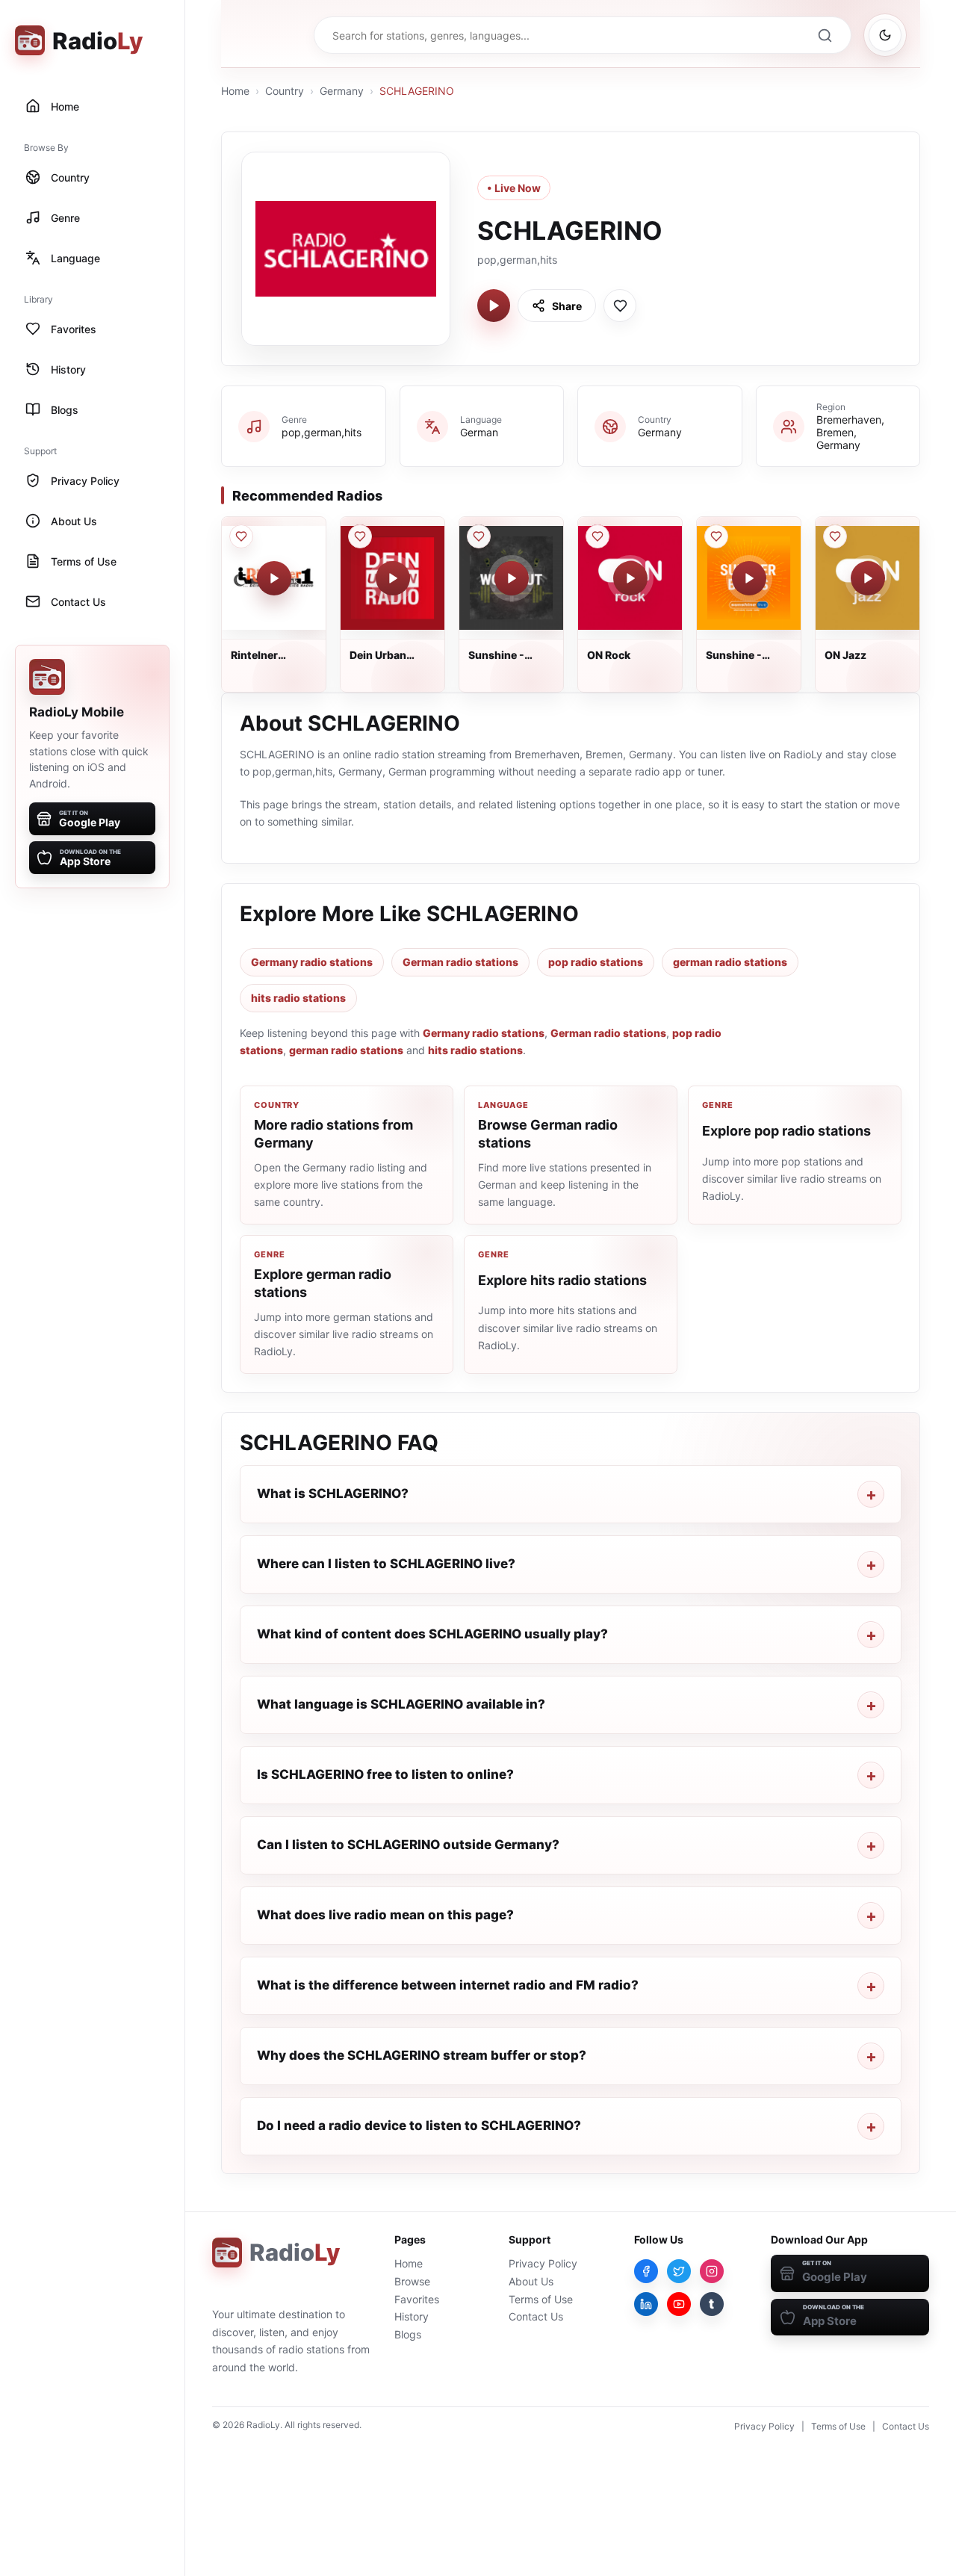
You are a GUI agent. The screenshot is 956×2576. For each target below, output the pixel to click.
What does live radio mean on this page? (385, 1915)
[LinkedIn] (646, 2304)
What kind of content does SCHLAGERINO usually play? (432, 1634)
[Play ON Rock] (630, 578)
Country (285, 91)
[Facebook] (646, 2271)
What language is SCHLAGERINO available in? (401, 1704)
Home (235, 91)
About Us (531, 2281)
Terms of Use (541, 2299)
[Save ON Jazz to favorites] (835, 536)
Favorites (417, 2299)
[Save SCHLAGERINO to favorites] (620, 306)
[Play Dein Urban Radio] (393, 578)
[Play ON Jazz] (868, 578)
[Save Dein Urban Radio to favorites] (360, 536)
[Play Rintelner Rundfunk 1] (274, 578)
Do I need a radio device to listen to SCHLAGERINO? (419, 2125)
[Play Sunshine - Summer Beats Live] (749, 578)
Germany (342, 91)
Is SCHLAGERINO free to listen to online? (385, 1774)
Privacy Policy (543, 2263)
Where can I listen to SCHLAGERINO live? (386, 1564)
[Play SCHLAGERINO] (494, 306)
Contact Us (536, 2316)
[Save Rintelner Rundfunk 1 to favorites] (241, 536)
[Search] (825, 35)
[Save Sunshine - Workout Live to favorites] (479, 536)
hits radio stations (298, 998)
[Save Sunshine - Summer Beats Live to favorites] (716, 536)
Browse (412, 2281)
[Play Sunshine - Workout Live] (512, 578)
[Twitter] (679, 2271)
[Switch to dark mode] (885, 35)
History (412, 2316)
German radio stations (460, 962)
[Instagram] (712, 2271)
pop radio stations (596, 962)
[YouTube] (679, 2304)
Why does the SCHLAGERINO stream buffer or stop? (422, 2055)
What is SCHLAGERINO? (333, 1493)
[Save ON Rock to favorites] (597, 536)
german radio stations (730, 962)
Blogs (408, 2334)
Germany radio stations (312, 962)
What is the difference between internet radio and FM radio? (448, 1985)
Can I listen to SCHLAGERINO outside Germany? (408, 1845)
